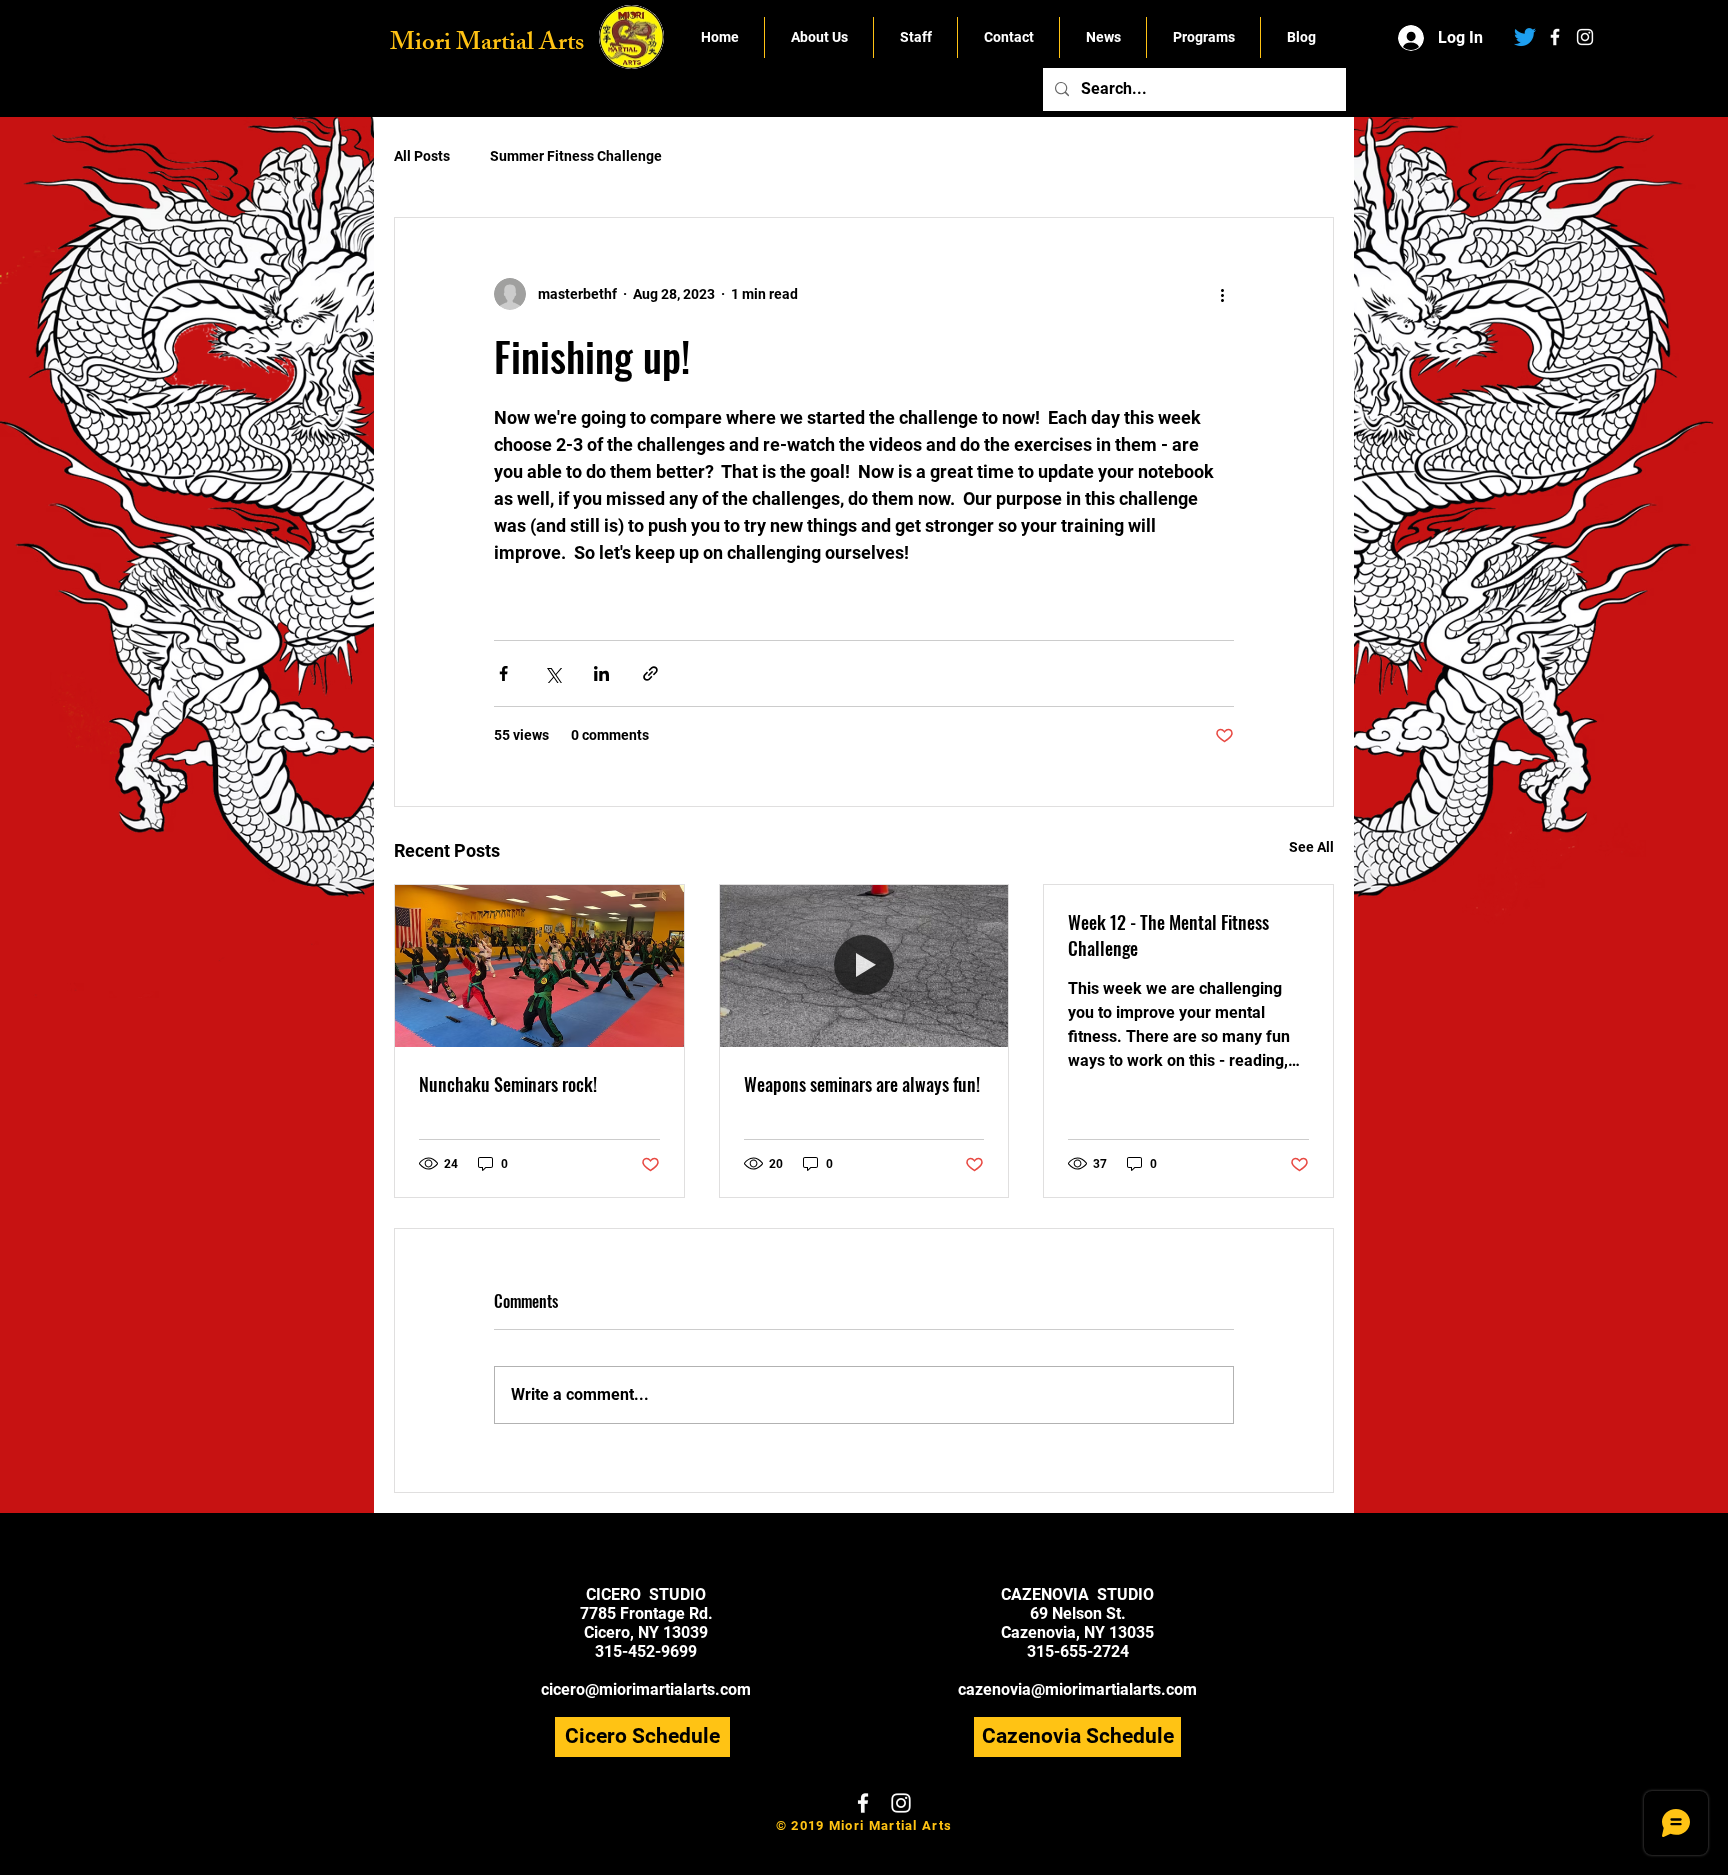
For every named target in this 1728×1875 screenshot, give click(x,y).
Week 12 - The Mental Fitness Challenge (1168, 935)
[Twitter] (1525, 37)
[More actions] (1222, 294)
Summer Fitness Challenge (576, 156)
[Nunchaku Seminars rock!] (539, 966)
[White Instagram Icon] (1585, 37)
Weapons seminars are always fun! (862, 1084)
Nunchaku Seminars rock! (508, 1084)
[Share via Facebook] (503, 673)
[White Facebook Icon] (1555, 37)
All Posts (422, 156)
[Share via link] (650, 673)
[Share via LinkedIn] (601, 673)
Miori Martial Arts (487, 45)
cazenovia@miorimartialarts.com (1077, 1689)
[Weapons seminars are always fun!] (864, 966)
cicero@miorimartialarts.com (646, 1689)
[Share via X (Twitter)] (552, 673)
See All (1311, 847)
